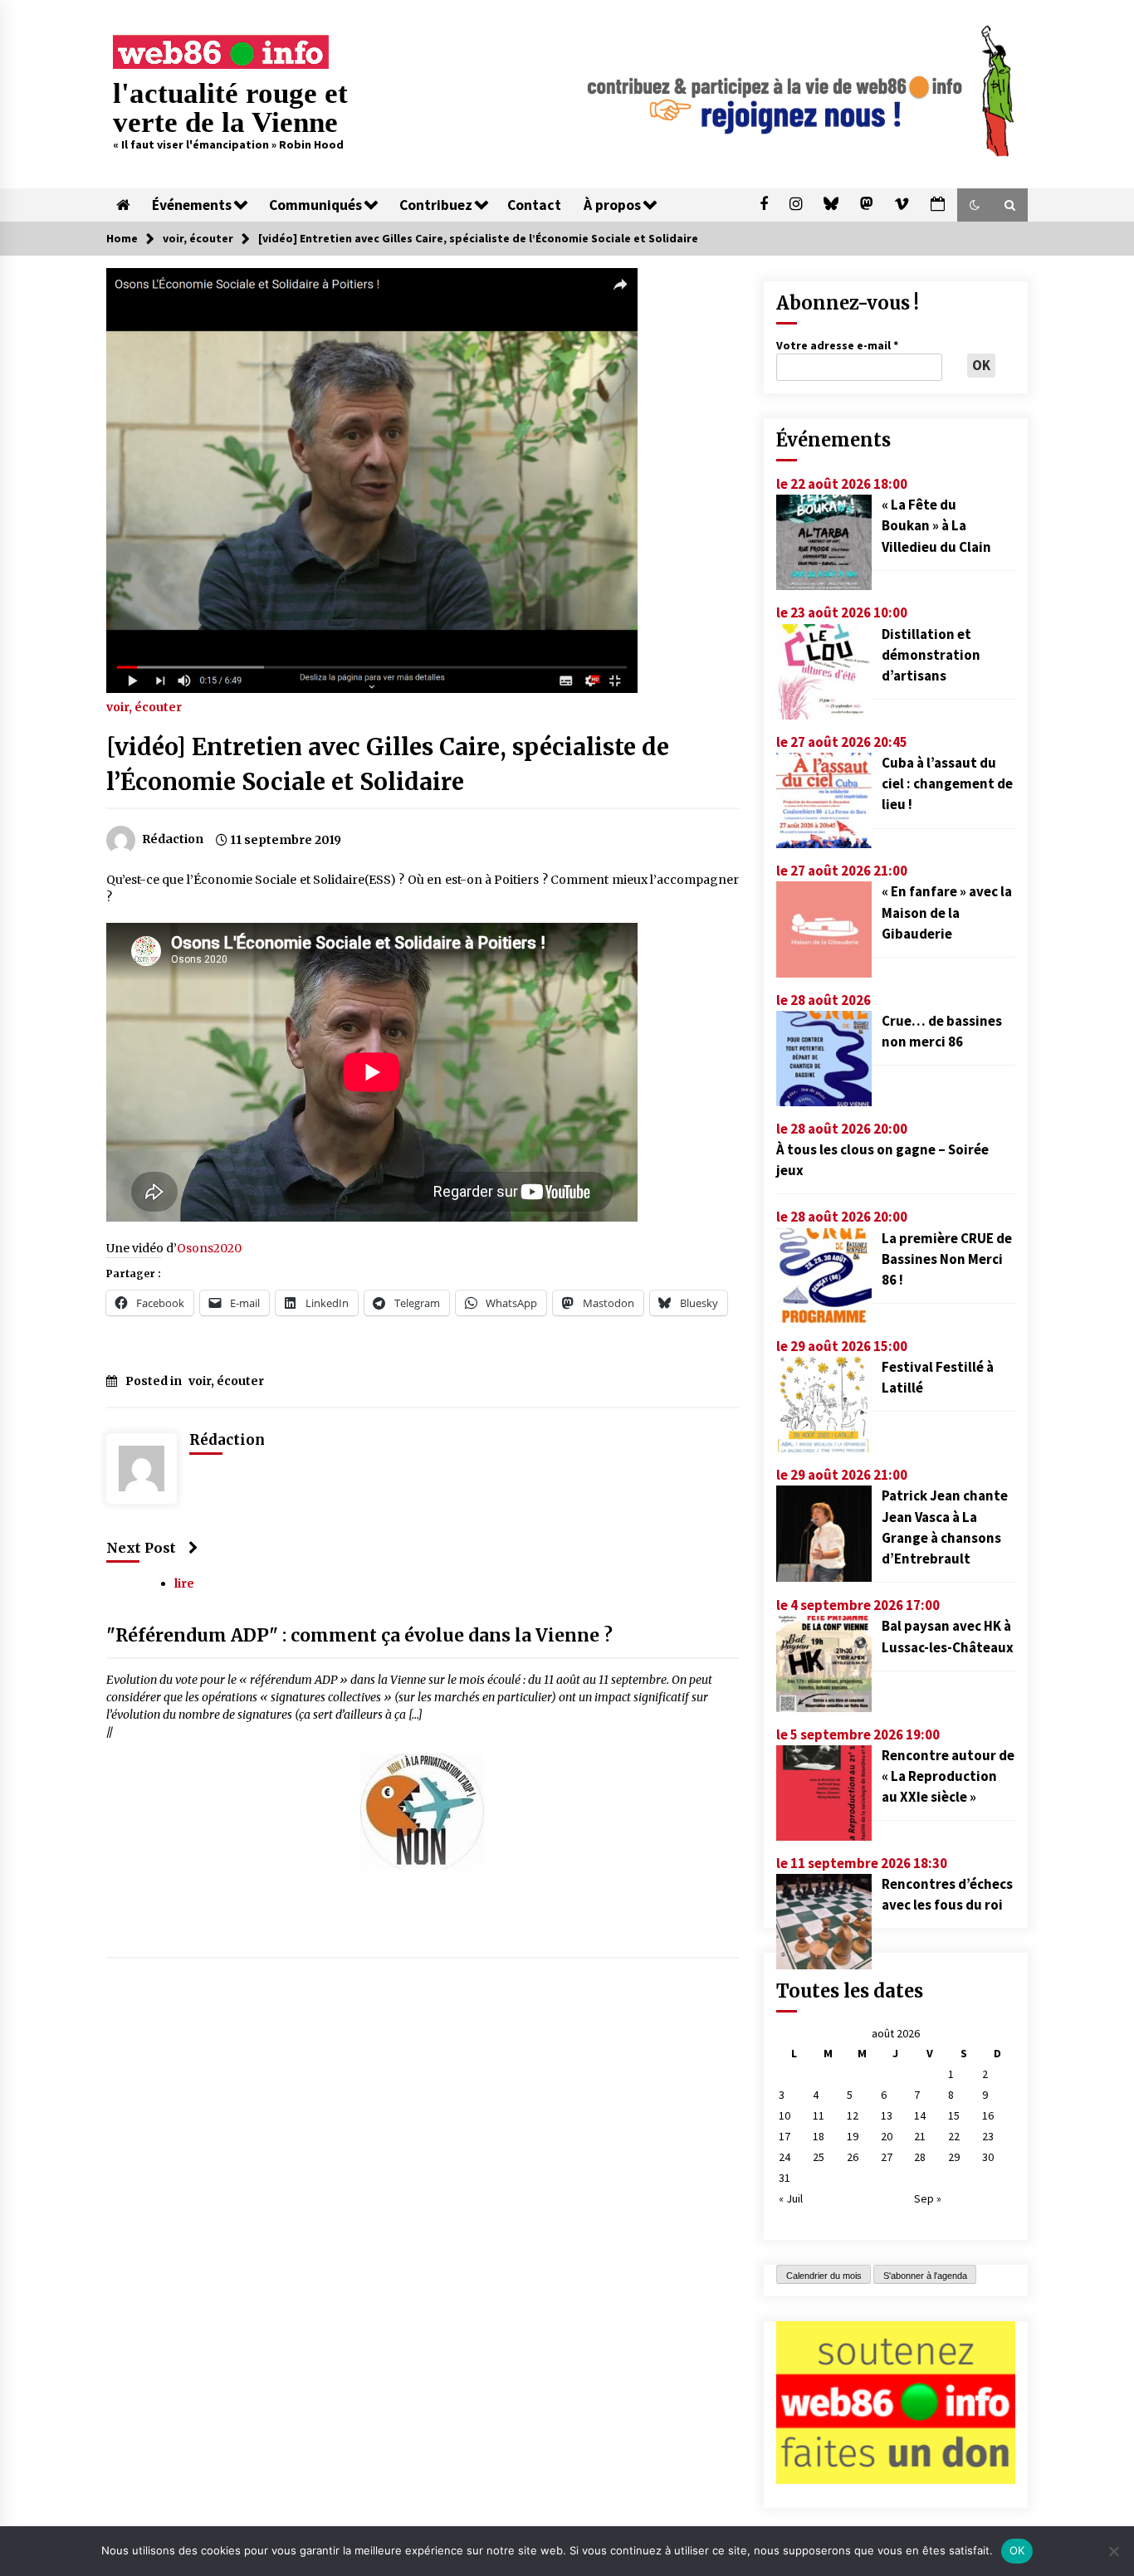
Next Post (141, 1548)
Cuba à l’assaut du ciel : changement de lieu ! (947, 783)
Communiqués (315, 205)
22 (954, 2136)
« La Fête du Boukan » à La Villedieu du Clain (936, 525)
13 (887, 2115)
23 (988, 2136)
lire (184, 1583)
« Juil (791, 2198)
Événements (192, 205)
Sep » (928, 2198)
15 (954, 2115)
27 (887, 2157)
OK (1017, 2550)
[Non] (1113, 2551)
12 (853, 2115)
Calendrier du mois (824, 2276)
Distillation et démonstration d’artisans (931, 655)
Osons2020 (209, 1248)
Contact (534, 205)
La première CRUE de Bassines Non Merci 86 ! (947, 1259)
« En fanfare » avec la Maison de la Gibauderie (947, 912)
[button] (975, 205)
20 (887, 2136)
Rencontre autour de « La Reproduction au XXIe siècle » (948, 1776)
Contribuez (436, 205)
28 (920, 2157)
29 (954, 2157)
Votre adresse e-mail (837, 345)
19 (853, 2136)
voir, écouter (144, 706)
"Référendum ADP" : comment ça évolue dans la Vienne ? (359, 1635)
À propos (612, 205)
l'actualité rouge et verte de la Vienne (230, 108)
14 (920, 2115)
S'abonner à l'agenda (925, 2276)
